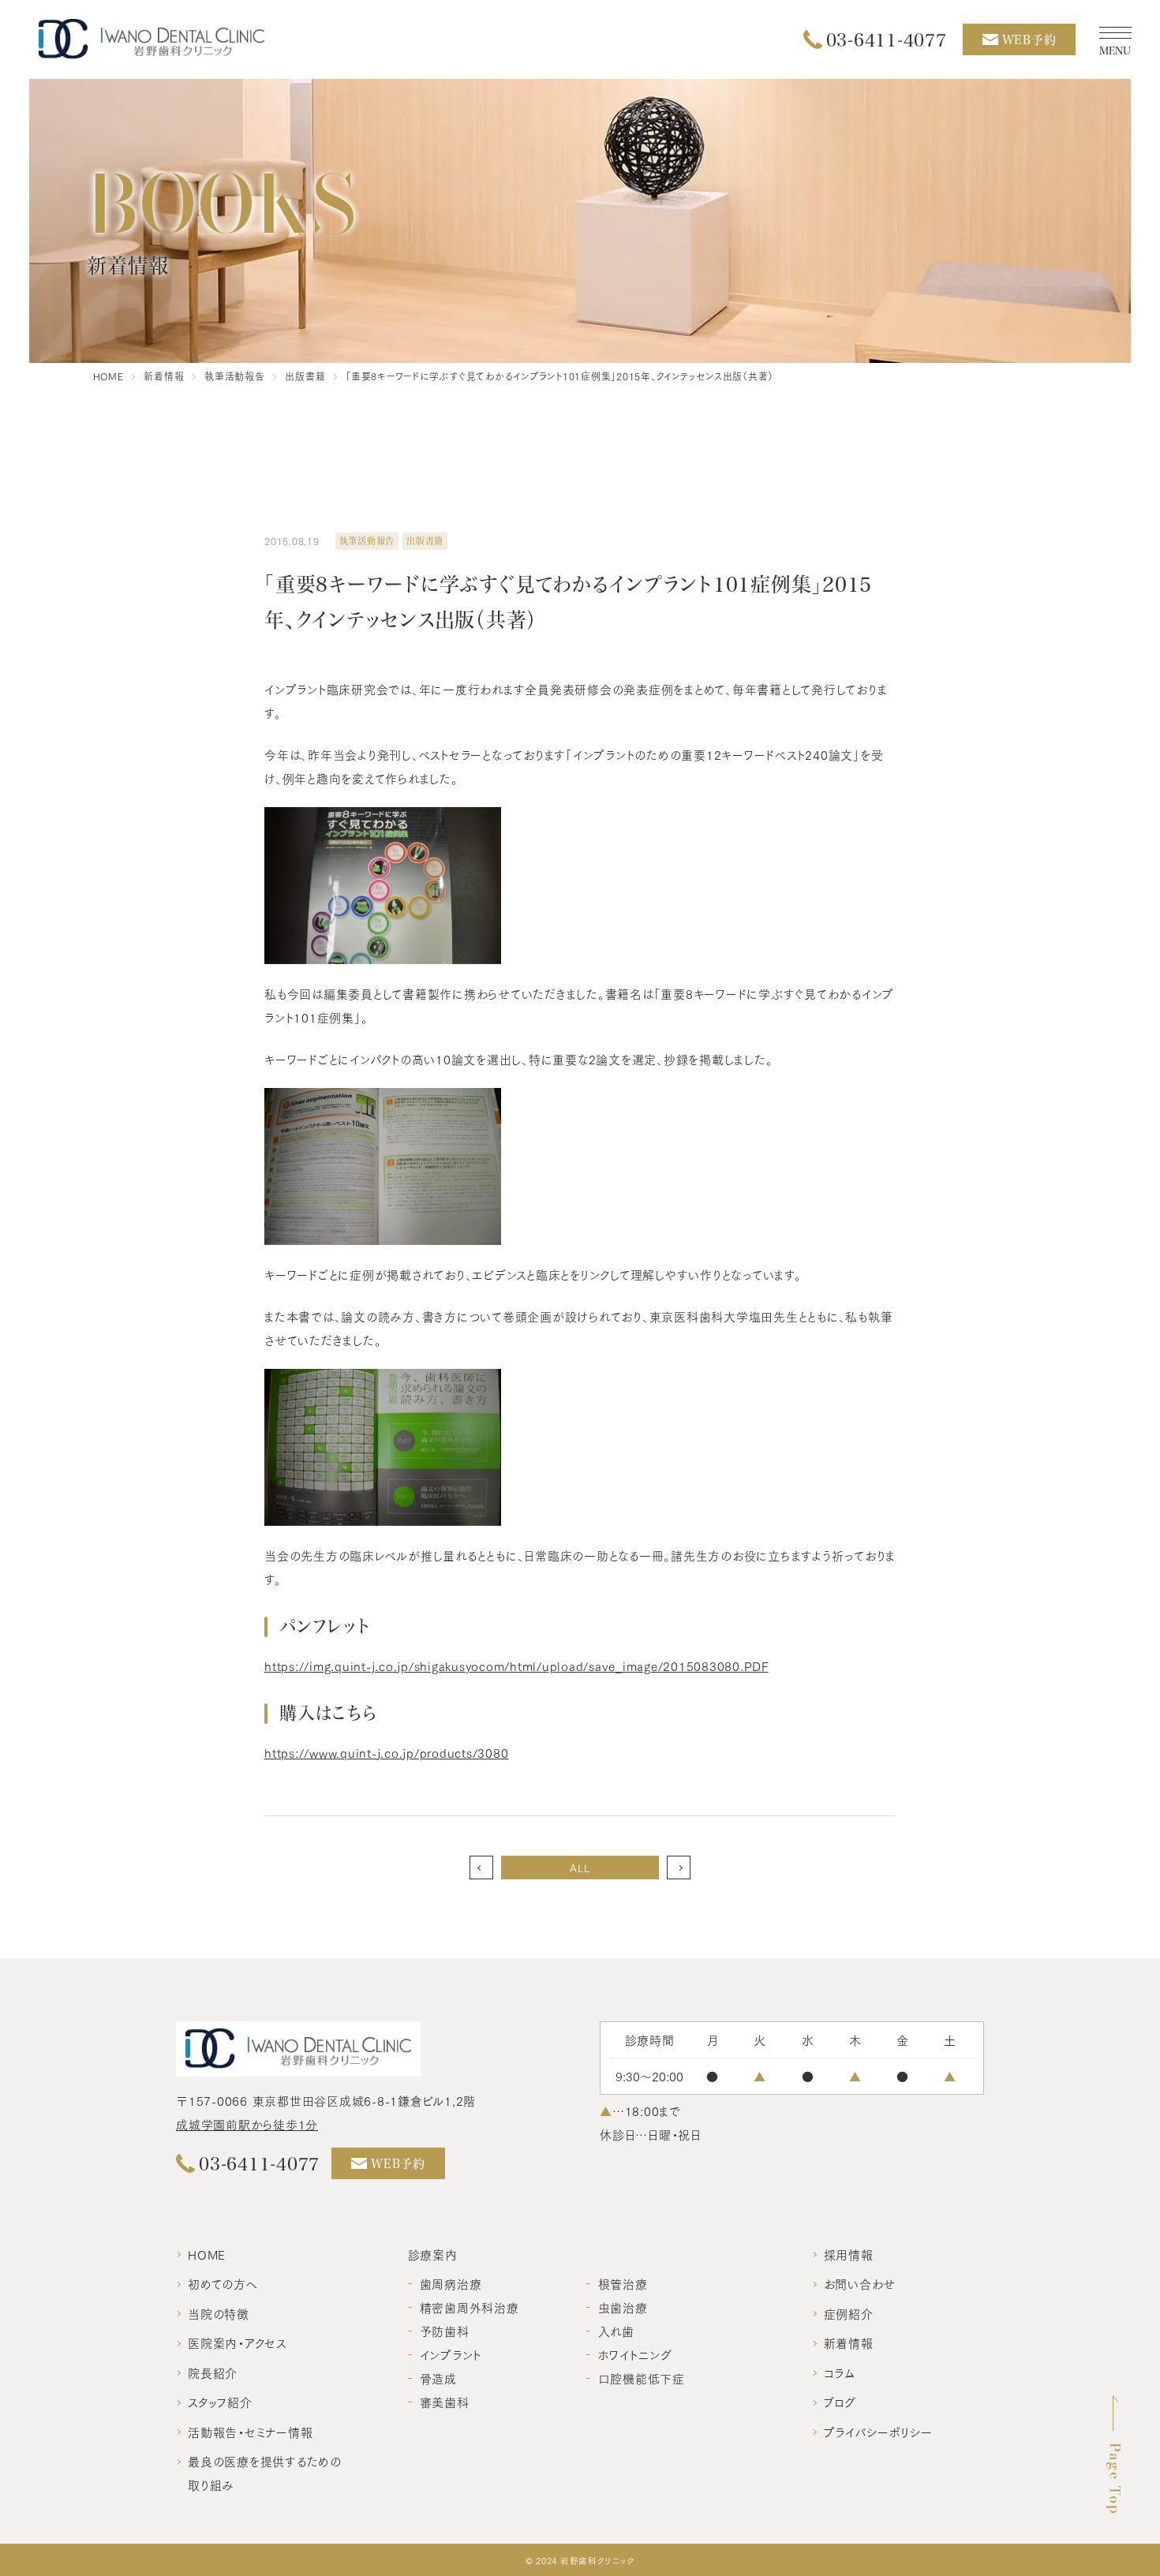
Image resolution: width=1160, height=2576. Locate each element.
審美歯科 (445, 2402)
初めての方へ (223, 2283)
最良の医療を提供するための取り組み (265, 2473)
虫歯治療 (623, 2307)
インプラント (451, 2354)
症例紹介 (849, 2313)
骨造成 (438, 2378)
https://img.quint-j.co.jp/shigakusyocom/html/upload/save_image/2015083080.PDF (516, 1666)
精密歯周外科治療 (470, 2307)
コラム (840, 2372)
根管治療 (623, 2283)
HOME (207, 2254)
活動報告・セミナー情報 (250, 2432)
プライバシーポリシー (879, 2432)
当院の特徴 (219, 2313)
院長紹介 (213, 2372)
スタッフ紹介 (220, 2402)
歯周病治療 (451, 2283)
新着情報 (849, 2342)
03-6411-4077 (887, 39)
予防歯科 (445, 2331)
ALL (580, 1868)
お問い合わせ (860, 2283)
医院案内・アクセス (237, 2342)
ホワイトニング (635, 2354)
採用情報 (849, 2254)
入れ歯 (616, 2331)
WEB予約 (1029, 39)
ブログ (840, 2402)
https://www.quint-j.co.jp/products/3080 (386, 1752)
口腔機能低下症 (642, 2378)
